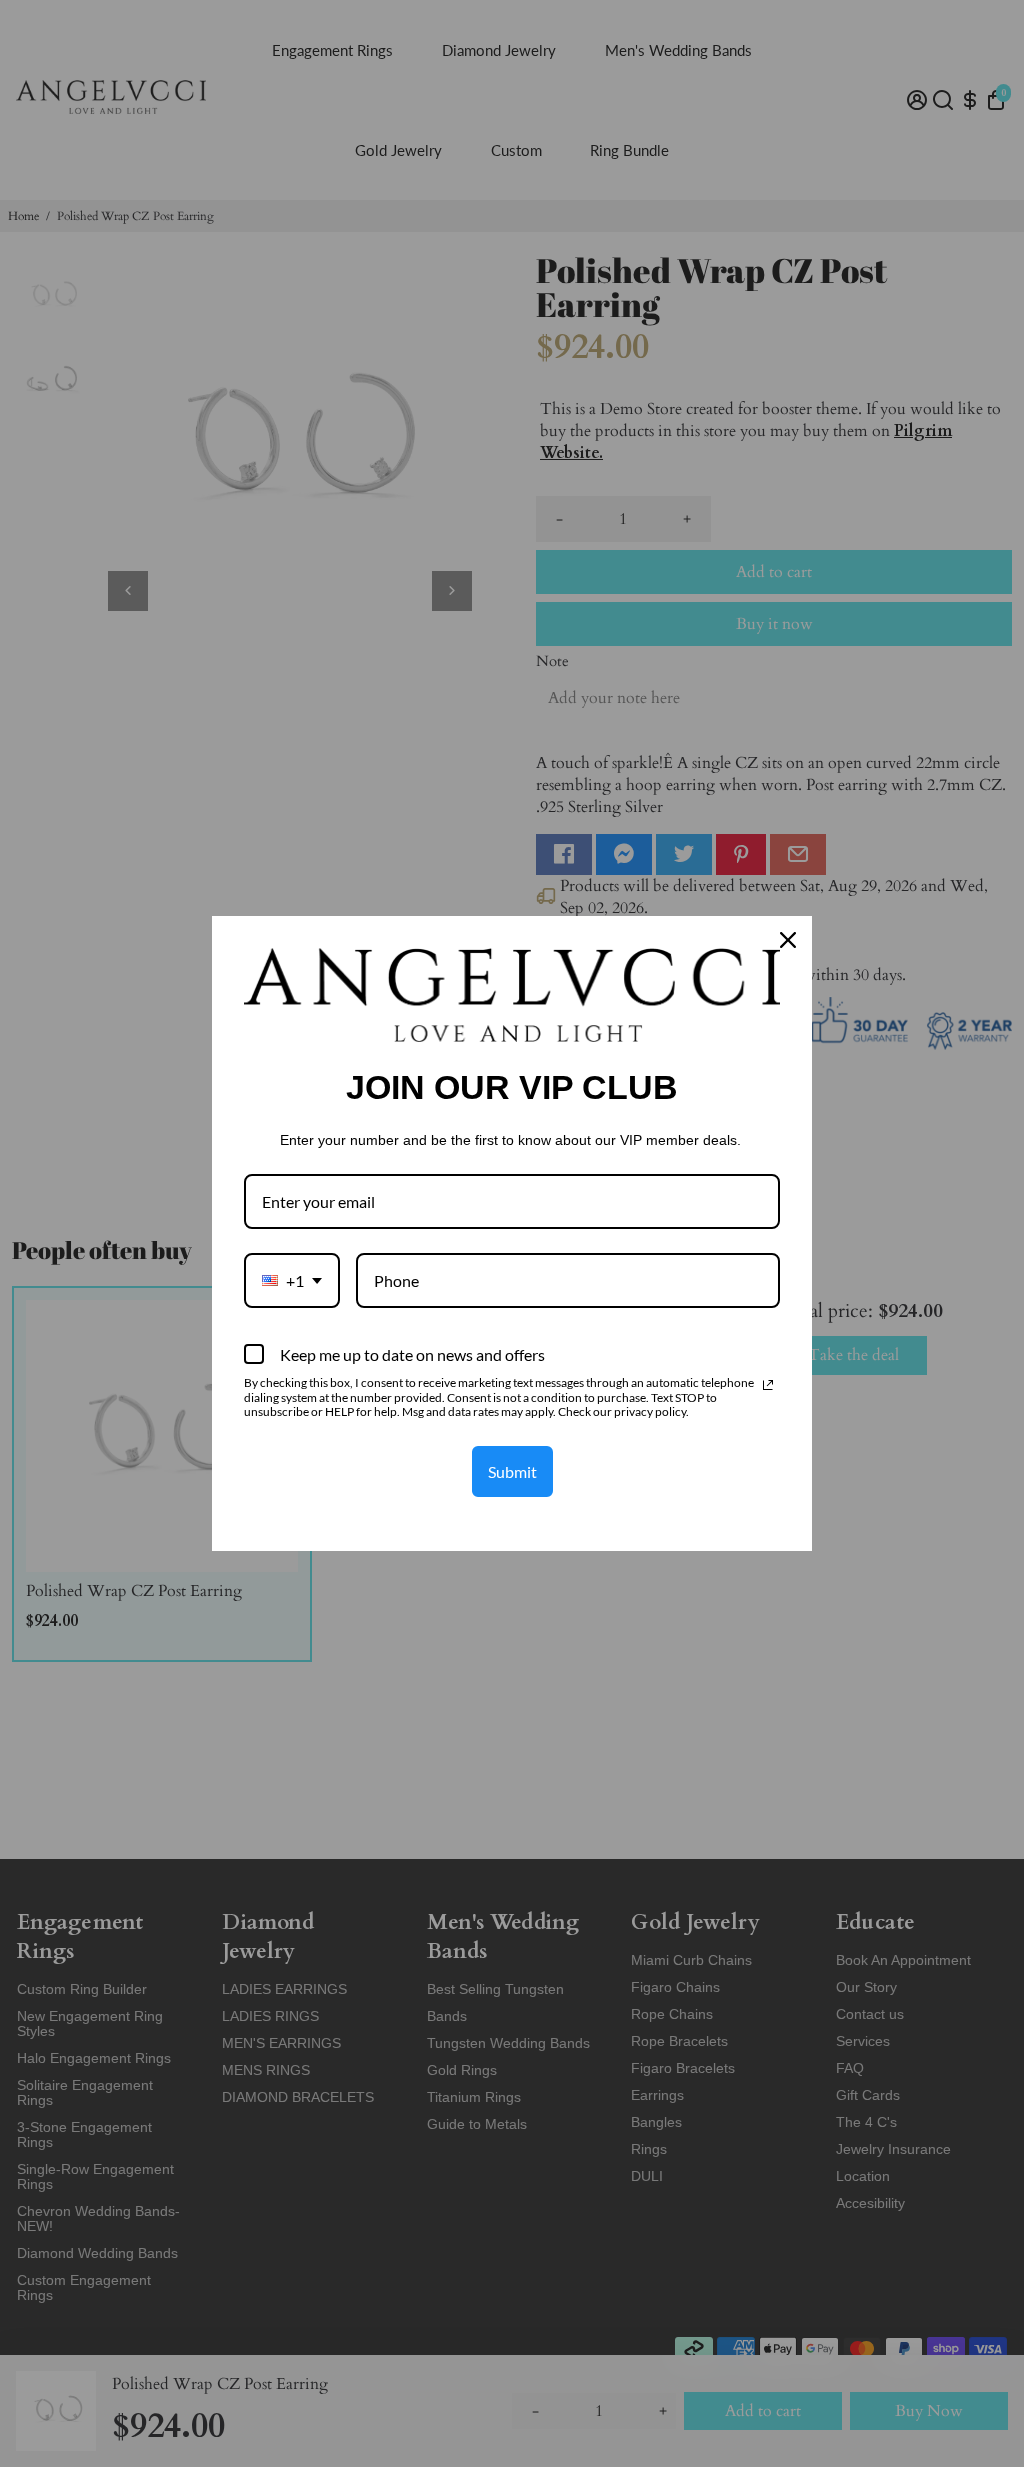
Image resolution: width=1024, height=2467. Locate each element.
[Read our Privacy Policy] (768, 1385)
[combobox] (292, 1280)
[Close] (788, 940)
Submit (512, 1471)
